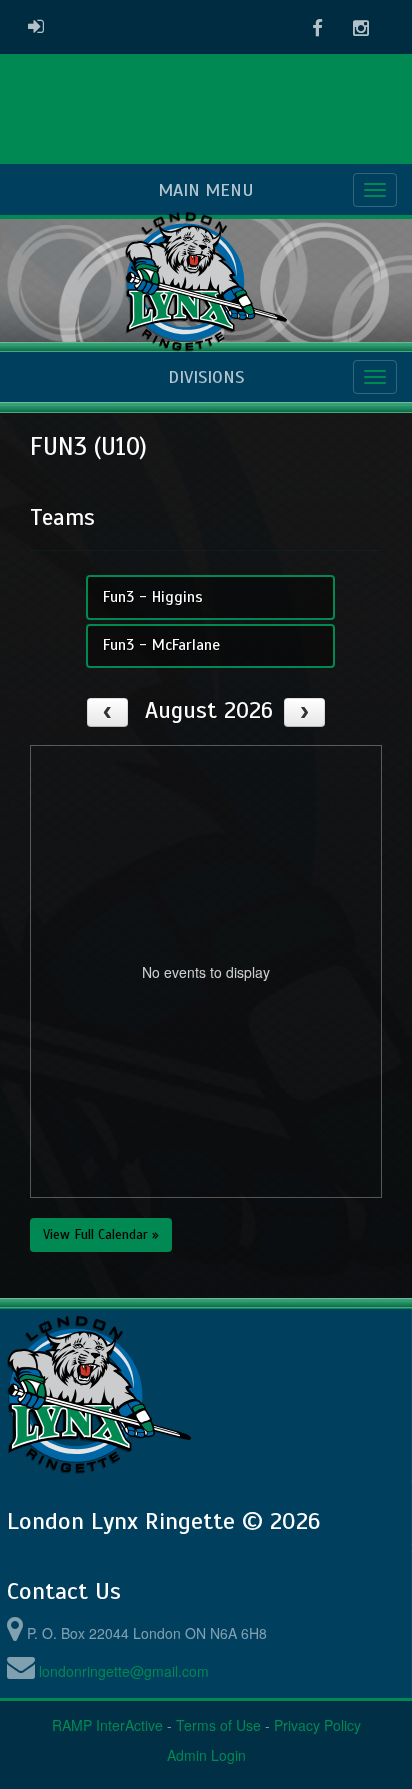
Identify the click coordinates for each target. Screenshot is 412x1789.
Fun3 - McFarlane (161, 645)
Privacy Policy (317, 1725)
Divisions (206, 377)
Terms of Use (218, 1725)
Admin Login (206, 1755)
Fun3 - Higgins (153, 597)
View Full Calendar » (101, 1234)
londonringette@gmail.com (124, 1671)
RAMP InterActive (107, 1725)
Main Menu (206, 190)
